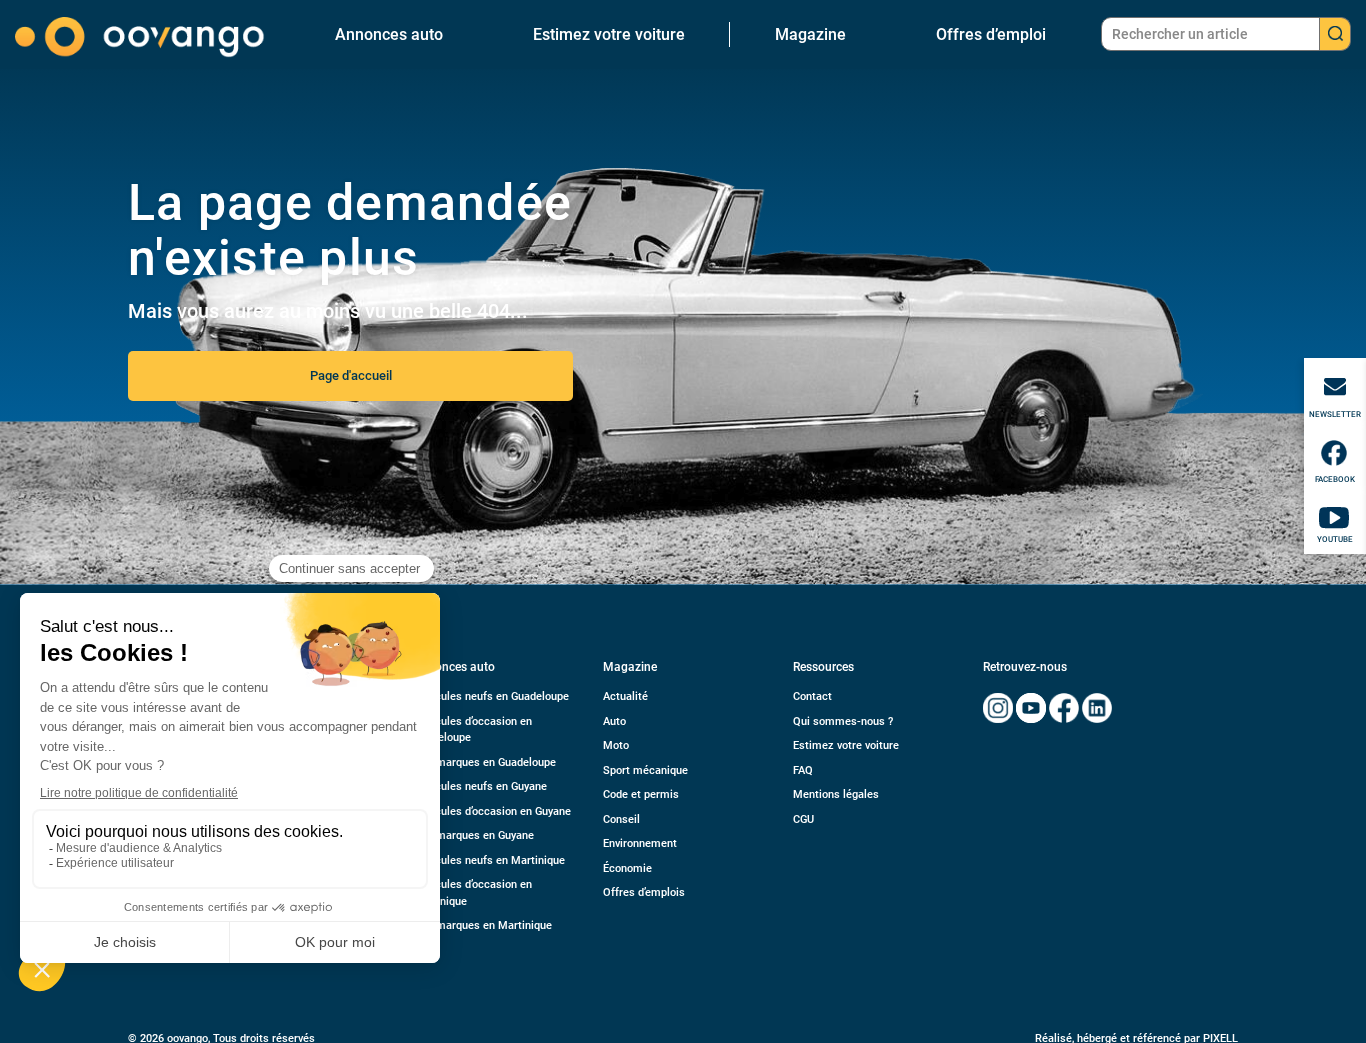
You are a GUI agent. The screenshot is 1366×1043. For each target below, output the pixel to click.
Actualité (625, 696)
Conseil (621, 819)
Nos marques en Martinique (482, 925)
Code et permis (641, 794)
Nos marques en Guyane (473, 835)
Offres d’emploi (991, 34)
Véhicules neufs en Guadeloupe (491, 696)
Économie (627, 868)
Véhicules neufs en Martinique (489, 860)
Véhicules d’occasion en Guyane (492, 811)
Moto (616, 745)
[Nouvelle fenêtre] (998, 708)
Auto (614, 721)
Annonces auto (389, 34)
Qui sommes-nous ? (843, 721)
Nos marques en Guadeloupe (484, 762)
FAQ (803, 770)
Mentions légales (836, 794)
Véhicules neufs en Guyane (480, 786)
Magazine (810, 34)
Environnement (640, 843)
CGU (803, 819)
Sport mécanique (645, 770)
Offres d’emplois (644, 892)
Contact (812, 696)
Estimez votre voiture (609, 34)
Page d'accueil (351, 375)
